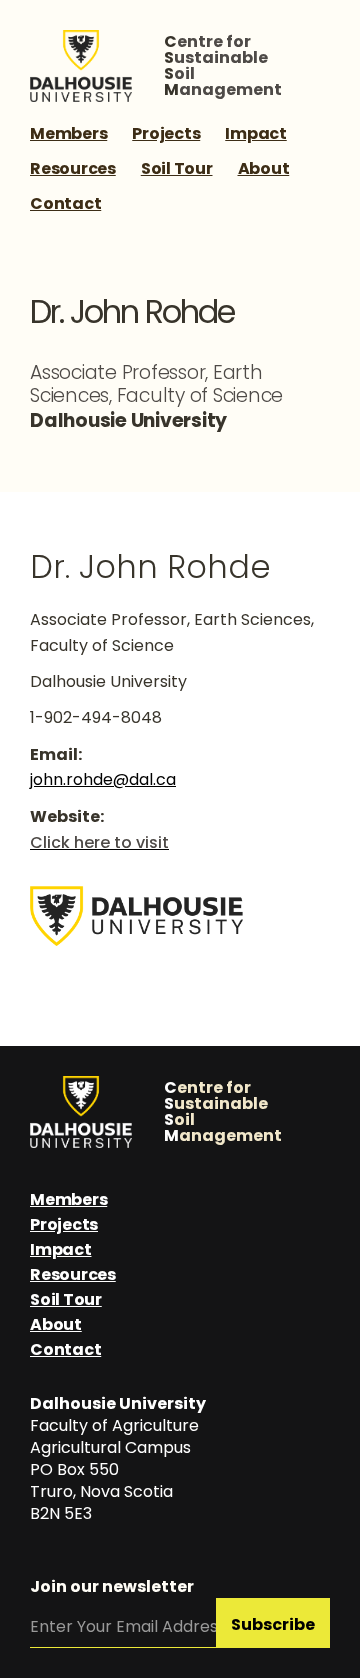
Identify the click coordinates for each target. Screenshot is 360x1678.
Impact (256, 133)
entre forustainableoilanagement (223, 66)
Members (68, 133)
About (264, 168)
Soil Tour (177, 168)
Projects (166, 133)
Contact (65, 203)
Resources (73, 168)
